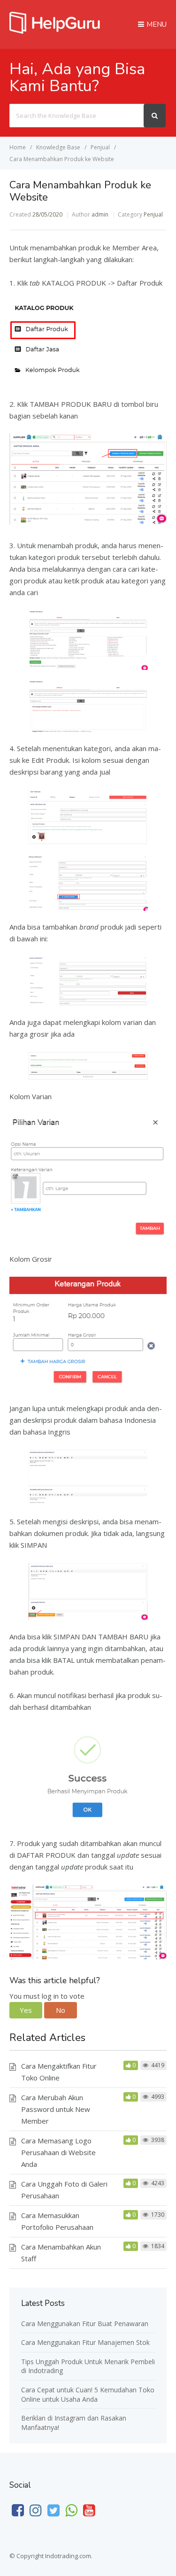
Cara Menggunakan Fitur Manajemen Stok (85, 2342)
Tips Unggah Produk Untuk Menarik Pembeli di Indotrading (88, 2366)
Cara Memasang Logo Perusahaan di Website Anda (58, 2152)
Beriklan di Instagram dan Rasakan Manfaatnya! (74, 2423)
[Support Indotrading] (55, 31)
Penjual (153, 214)
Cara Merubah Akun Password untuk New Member (56, 2109)
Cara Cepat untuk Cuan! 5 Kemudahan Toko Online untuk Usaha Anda (88, 2394)
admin (100, 214)
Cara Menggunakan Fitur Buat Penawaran (85, 2324)
